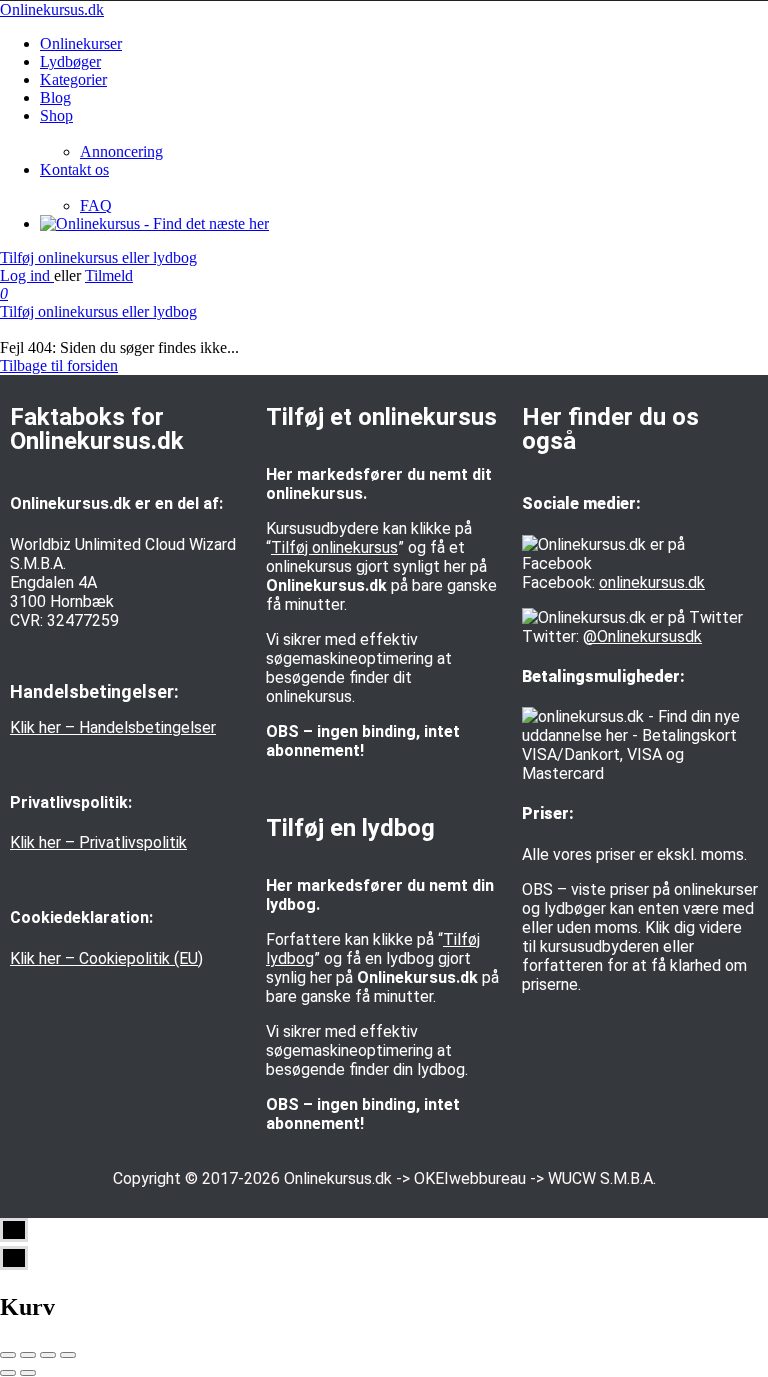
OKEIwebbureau (470, 1178)
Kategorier (73, 79)
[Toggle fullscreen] (48, 1355)
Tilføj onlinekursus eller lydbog (98, 257)
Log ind (27, 275)
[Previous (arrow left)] (8, 1373)
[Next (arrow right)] (28, 1373)
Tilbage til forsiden (59, 365)
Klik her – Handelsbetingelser (113, 727)
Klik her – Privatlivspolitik (98, 842)
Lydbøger (70, 61)
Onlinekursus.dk (52, 9)
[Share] (28, 1355)
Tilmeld (109, 275)
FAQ (96, 205)
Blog (55, 97)
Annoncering (121, 151)
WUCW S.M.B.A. (602, 1178)
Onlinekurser (81, 43)
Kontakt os (74, 169)
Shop (56, 115)
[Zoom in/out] (68, 1355)
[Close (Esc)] (8, 1355)
